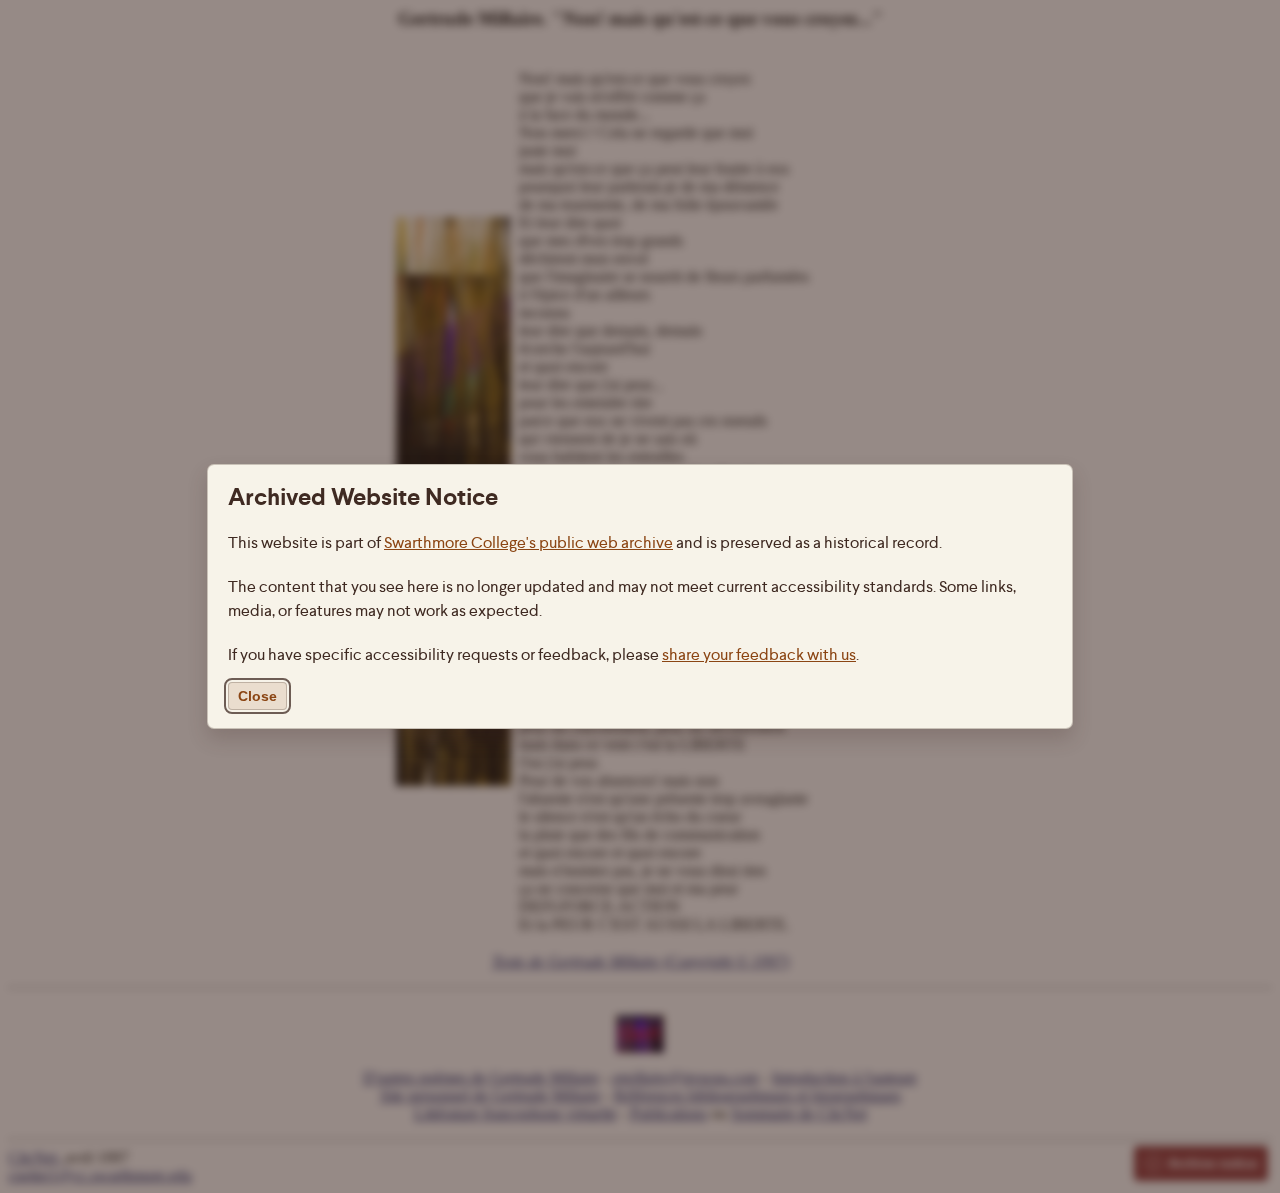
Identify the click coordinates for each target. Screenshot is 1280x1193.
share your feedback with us (759, 654)
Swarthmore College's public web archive (528, 542)
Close (257, 696)
